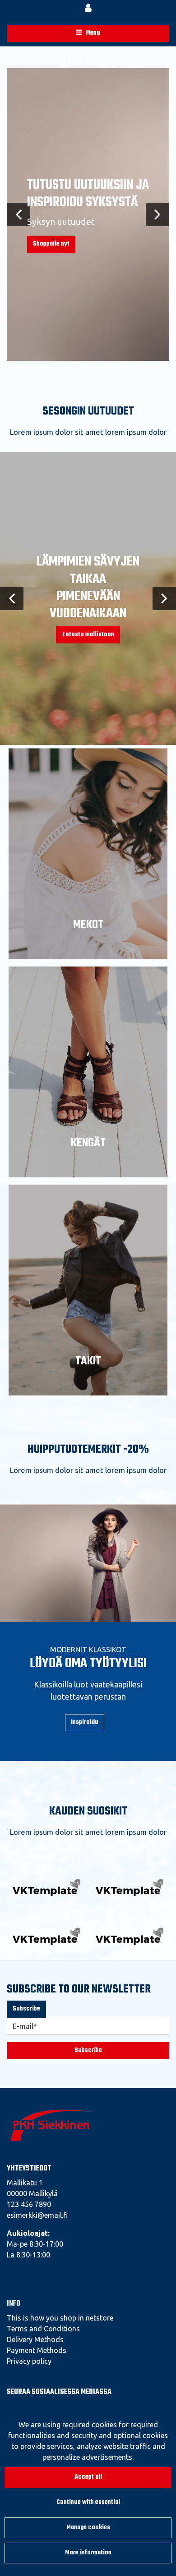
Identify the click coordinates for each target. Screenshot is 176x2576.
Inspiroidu (85, 1722)
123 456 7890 (29, 2204)
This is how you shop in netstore (60, 2318)
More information (88, 2553)
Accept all (88, 2477)
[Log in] (88, 9)
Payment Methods (37, 2350)
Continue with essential (88, 2502)
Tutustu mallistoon (88, 635)
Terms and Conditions (43, 2329)
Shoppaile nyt (51, 244)
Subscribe (26, 2009)
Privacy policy (29, 2361)
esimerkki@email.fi (37, 2215)
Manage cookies (88, 2528)
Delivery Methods (35, 2339)
